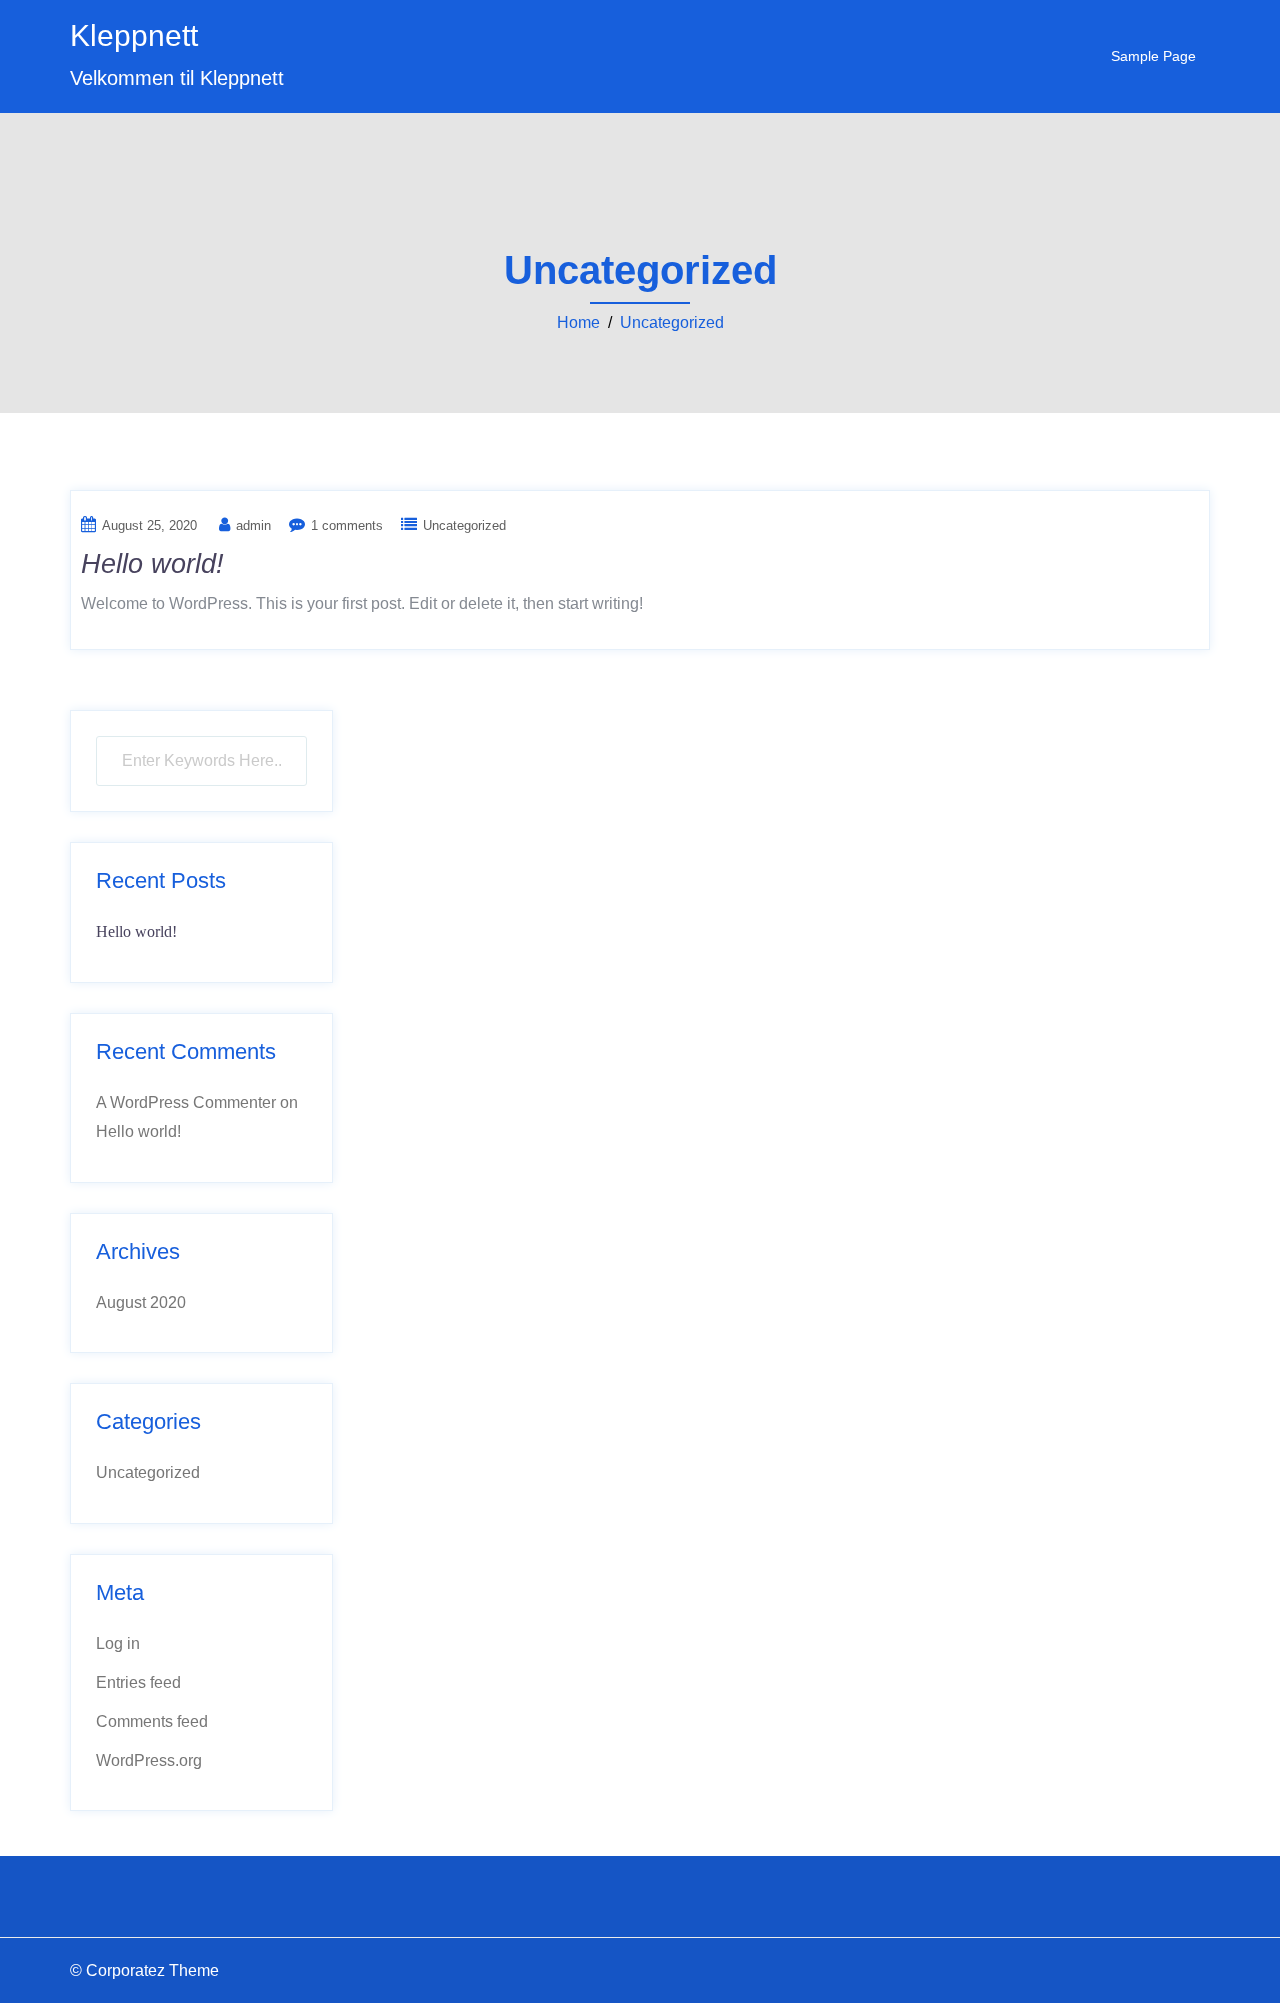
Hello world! (152, 564)
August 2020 (141, 1302)
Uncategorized (672, 322)
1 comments (347, 525)
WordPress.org (149, 1760)
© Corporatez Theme (144, 1970)
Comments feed (152, 1721)
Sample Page (1153, 56)
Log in (118, 1643)
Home (578, 322)
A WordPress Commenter (186, 1102)
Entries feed (138, 1682)
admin (253, 525)
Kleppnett (134, 35)
